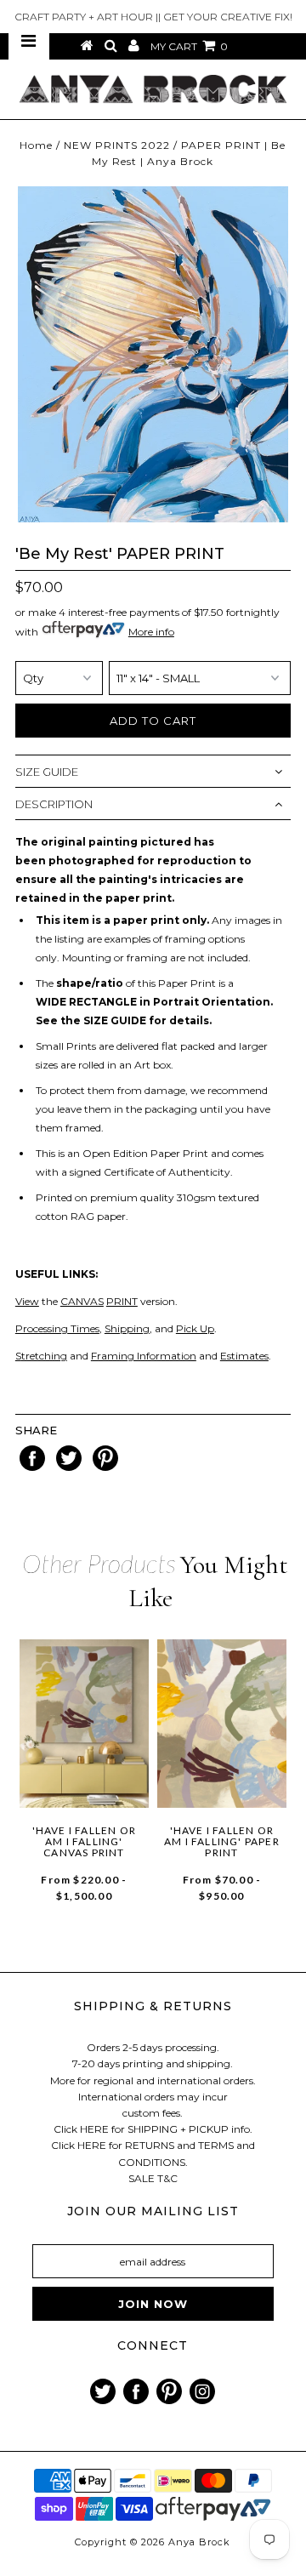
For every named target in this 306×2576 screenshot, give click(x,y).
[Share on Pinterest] (105, 1467)
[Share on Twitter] (70, 1467)
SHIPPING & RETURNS (153, 2006)
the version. (96, 1301)
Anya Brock (199, 2542)
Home (36, 145)
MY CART (189, 46)
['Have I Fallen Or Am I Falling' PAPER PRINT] (222, 1724)
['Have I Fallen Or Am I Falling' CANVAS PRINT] (84, 1724)
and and (169, 1356)
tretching (44, 1356)
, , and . (142, 1328)
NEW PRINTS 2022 (117, 145)
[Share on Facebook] (34, 1467)
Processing (42, 1328)
